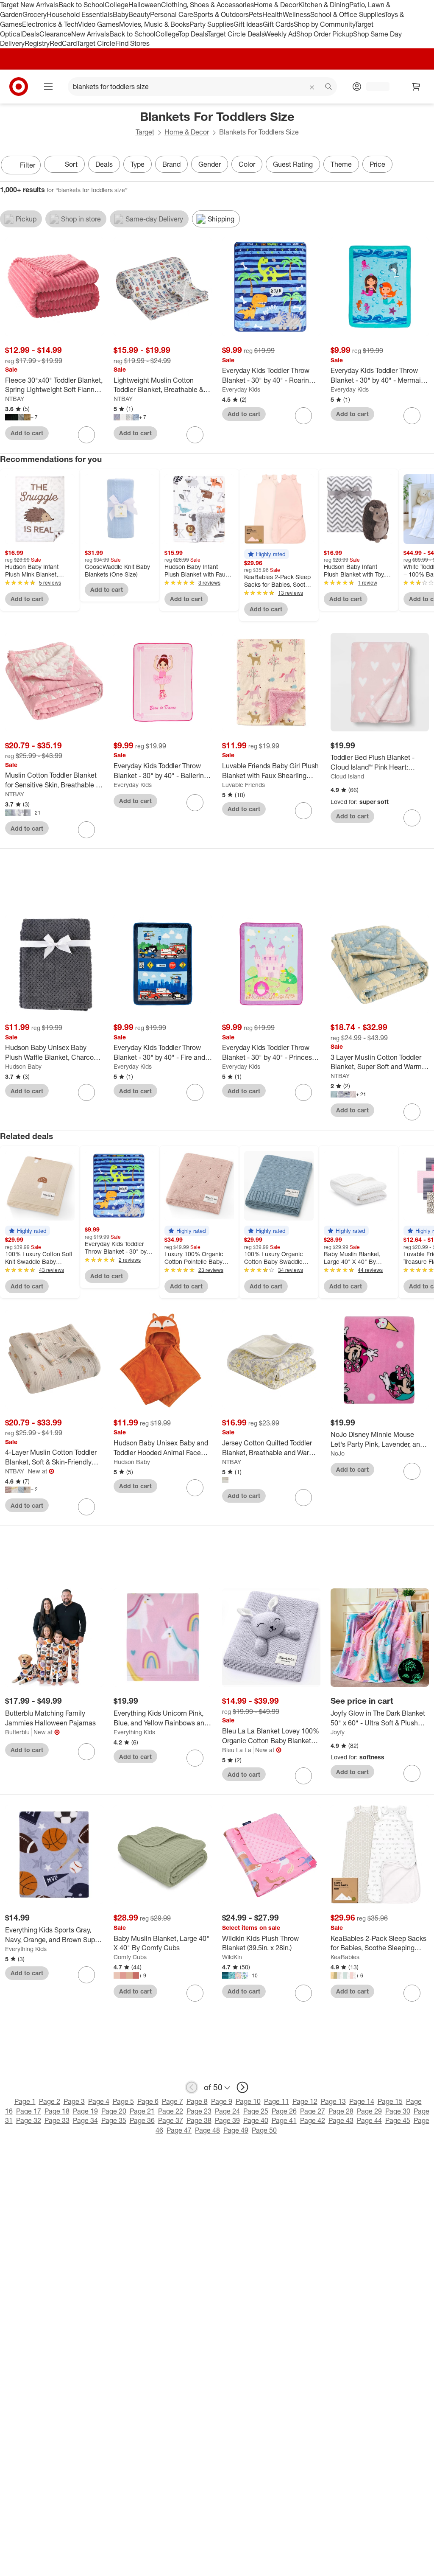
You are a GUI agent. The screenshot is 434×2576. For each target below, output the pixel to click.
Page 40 (256, 2120)
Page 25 (256, 2111)
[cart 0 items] (416, 87)
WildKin (232, 1957)
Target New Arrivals (29, 5)
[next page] (242, 2087)
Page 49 (236, 2130)
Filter (28, 165)
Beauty (139, 14)
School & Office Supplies (347, 14)
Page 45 (398, 2120)
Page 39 (227, 2120)
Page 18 (57, 2111)
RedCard (63, 43)
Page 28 (341, 2111)
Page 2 (50, 2101)
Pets (256, 14)
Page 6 (148, 2101)
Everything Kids (134, 1732)
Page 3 (74, 2101)
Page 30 (398, 2111)
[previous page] (192, 2087)
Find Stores (132, 43)
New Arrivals (90, 34)
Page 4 (99, 2101)
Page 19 (85, 2111)
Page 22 (171, 2111)
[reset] (312, 87)
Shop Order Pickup (325, 34)
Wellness (296, 14)
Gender (210, 164)
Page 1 (25, 2101)
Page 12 (305, 2101)
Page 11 (277, 2101)
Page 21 (142, 2111)
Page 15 (390, 2101)
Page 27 (313, 2111)
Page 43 (341, 2120)
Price (377, 164)
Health (273, 14)
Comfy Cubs (130, 1957)
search (329, 87)
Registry (37, 43)
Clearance (55, 34)
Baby (121, 14)
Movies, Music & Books (154, 24)
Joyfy (338, 1732)
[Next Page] (426, 166)
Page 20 (114, 2111)
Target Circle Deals (236, 34)
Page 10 (248, 2101)
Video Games (99, 24)
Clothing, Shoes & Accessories (207, 5)
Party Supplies (211, 24)
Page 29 (369, 2111)
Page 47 (179, 2130)
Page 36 (142, 2120)
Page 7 (172, 2101)
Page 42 (313, 2120)
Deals (31, 34)
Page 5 (123, 2101)
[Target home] (19, 87)
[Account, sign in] (374, 87)
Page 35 (114, 2120)
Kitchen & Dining (324, 5)
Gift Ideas (248, 24)
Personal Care (172, 14)
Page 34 (85, 2120)
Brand (171, 164)
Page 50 (264, 2130)
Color (247, 164)
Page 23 (199, 2111)
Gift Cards (278, 24)
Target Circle (96, 43)
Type (138, 164)
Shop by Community (324, 24)
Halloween (145, 5)
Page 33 (57, 2120)
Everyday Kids (241, 389)
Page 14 (362, 2101)
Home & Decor (276, 5)
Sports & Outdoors (221, 14)
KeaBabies (345, 1957)
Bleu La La (237, 1750)
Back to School (82, 5)
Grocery (35, 14)
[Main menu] (48, 87)
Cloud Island (347, 776)
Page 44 (369, 2120)
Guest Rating (293, 164)
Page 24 (227, 2111)
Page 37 (171, 2120)
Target (145, 132)
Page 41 (284, 2120)
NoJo (338, 1453)
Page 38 (199, 2120)
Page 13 (333, 2101)
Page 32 (29, 2120)
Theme (341, 164)
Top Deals (193, 34)
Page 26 (284, 2111)
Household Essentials (80, 14)
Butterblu (17, 1732)
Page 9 (222, 2101)
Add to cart (27, 433)
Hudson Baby (23, 1066)
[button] (267, 554)
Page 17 (29, 2111)
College (117, 5)
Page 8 (197, 2101)
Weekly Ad (280, 34)
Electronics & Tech (50, 24)
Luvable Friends (243, 785)
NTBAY (15, 399)
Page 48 (207, 2130)
